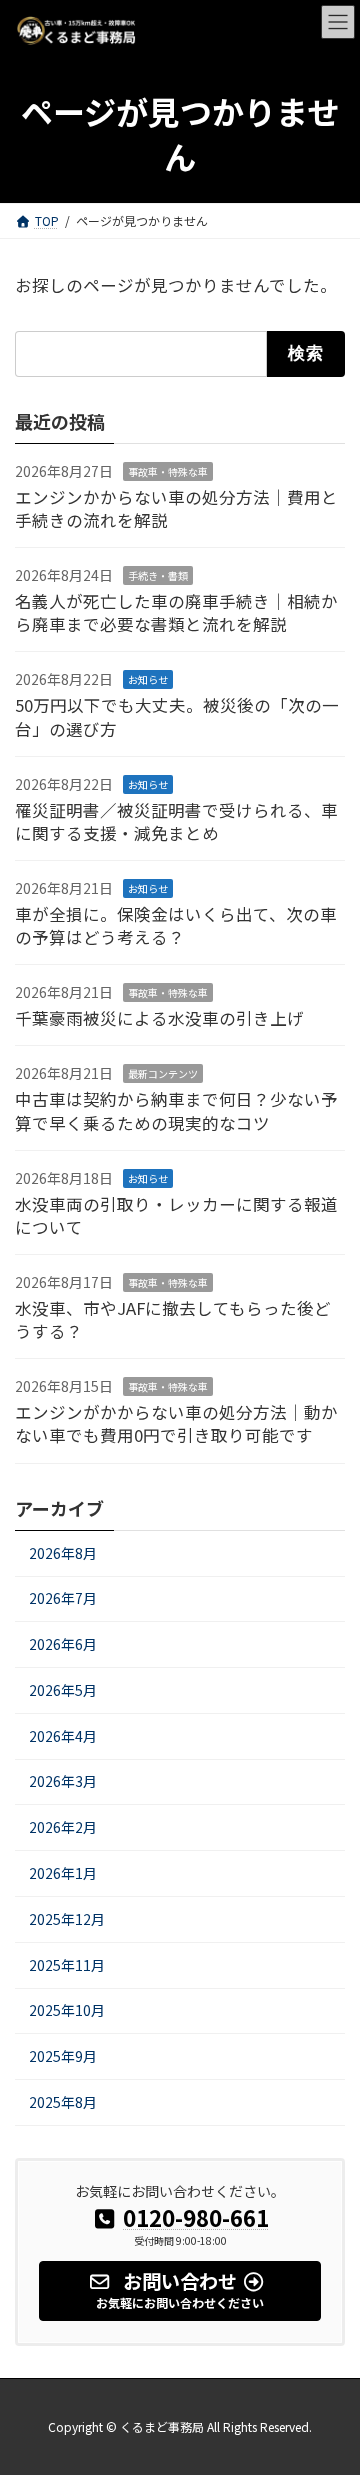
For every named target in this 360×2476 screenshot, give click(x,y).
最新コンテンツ (163, 1073)
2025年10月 (67, 2010)
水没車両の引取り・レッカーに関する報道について (176, 1215)
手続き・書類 (158, 575)
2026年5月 (63, 1690)
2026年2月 (63, 1827)
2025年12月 (67, 1919)
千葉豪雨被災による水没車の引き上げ (159, 1018)
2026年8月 (63, 1552)
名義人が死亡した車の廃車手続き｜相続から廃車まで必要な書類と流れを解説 (176, 612)
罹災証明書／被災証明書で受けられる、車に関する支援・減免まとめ (176, 820)
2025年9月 (63, 2056)
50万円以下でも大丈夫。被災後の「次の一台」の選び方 (177, 716)
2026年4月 (63, 1735)
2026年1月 (63, 1873)
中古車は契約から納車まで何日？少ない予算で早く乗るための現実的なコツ (176, 1110)
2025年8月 (63, 2102)
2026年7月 (63, 1598)
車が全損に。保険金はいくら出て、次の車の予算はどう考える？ (176, 925)
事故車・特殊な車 (168, 471)
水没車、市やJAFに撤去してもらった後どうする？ (173, 1319)
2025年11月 (67, 1964)
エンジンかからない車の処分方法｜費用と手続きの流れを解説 (176, 508)
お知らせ (148, 679)
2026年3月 (63, 1781)
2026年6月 (63, 1644)
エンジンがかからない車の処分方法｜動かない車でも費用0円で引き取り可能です (176, 1423)
